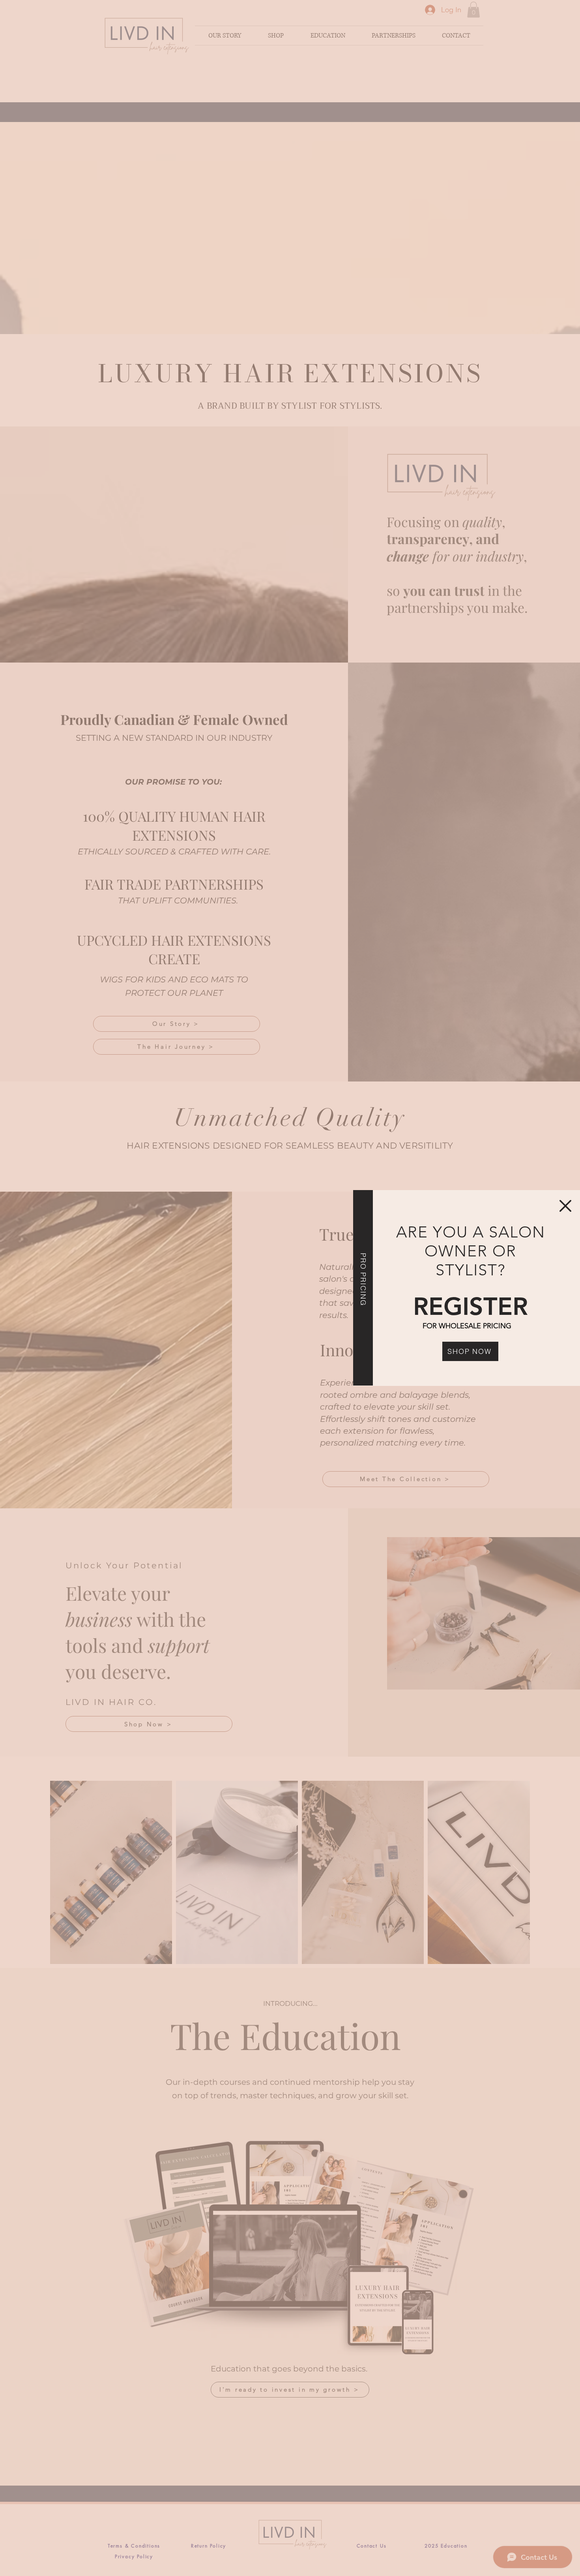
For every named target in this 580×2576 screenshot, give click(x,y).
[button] (565, 1206)
